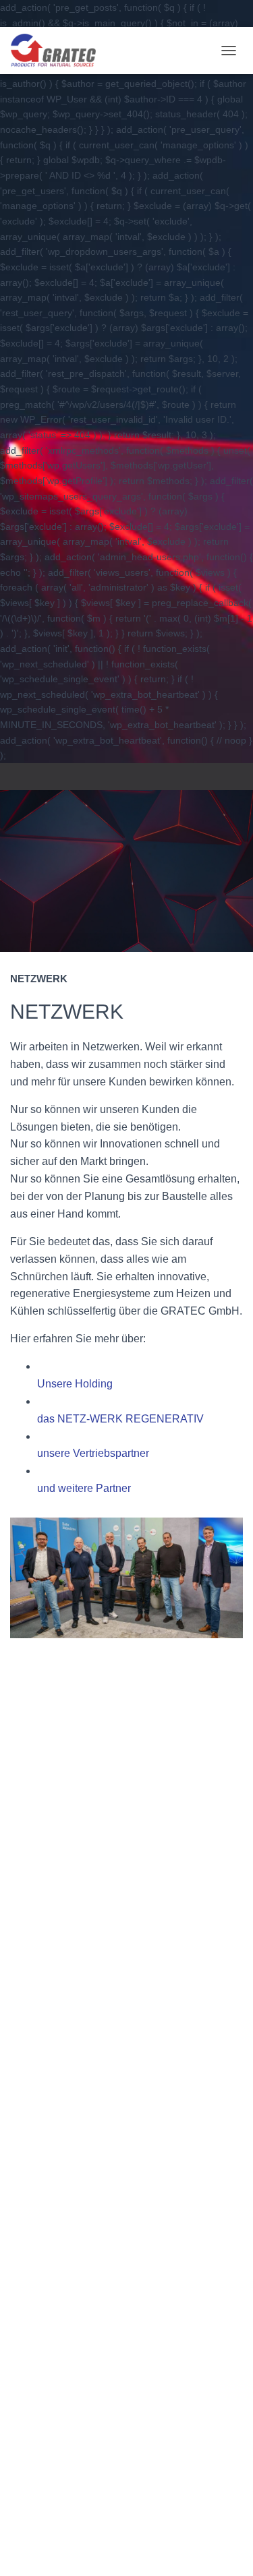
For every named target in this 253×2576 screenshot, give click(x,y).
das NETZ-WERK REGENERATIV (120, 1419)
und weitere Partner (84, 1488)
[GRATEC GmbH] (58, 51)
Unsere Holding (75, 1384)
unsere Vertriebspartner (93, 1453)
